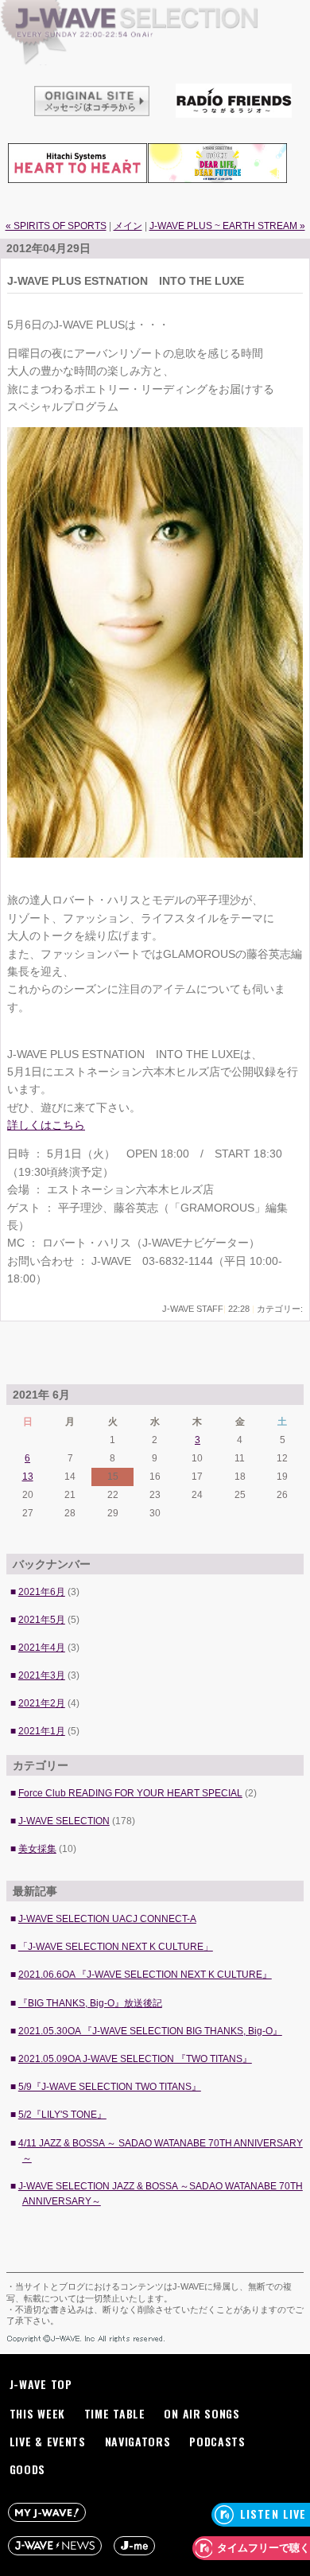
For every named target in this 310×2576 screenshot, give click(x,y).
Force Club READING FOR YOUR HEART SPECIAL (130, 1793)
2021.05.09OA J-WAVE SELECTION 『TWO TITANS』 (135, 2059)
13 (28, 1477)
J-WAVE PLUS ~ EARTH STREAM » (227, 226)
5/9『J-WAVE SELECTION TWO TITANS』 (110, 2087)
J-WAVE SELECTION (155, 68)
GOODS (28, 2469)
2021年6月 (42, 1592)
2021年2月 (42, 1703)
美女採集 (37, 1849)
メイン (128, 226)
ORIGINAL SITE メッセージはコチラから (92, 99)
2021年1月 (42, 1731)
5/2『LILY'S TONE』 (62, 2115)
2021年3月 (42, 1675)
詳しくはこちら (46, 1125)
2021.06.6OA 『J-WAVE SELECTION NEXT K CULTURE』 (145, 1975)
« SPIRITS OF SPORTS (56, 226)
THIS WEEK (37, 2413)
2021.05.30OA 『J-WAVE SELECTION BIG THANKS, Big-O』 (150, 2031)
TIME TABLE (115, 2413)
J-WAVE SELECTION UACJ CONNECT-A (107, 1919)
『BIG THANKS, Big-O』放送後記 (90, 2003)
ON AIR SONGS (201, 2413)
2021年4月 (42, 1648)
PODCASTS (217, 2441)
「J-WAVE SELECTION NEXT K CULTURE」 (116, 1947)
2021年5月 (42, 1620)
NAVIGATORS (138, 2441)
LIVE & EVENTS (48, 2441)
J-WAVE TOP (41, 2384)
